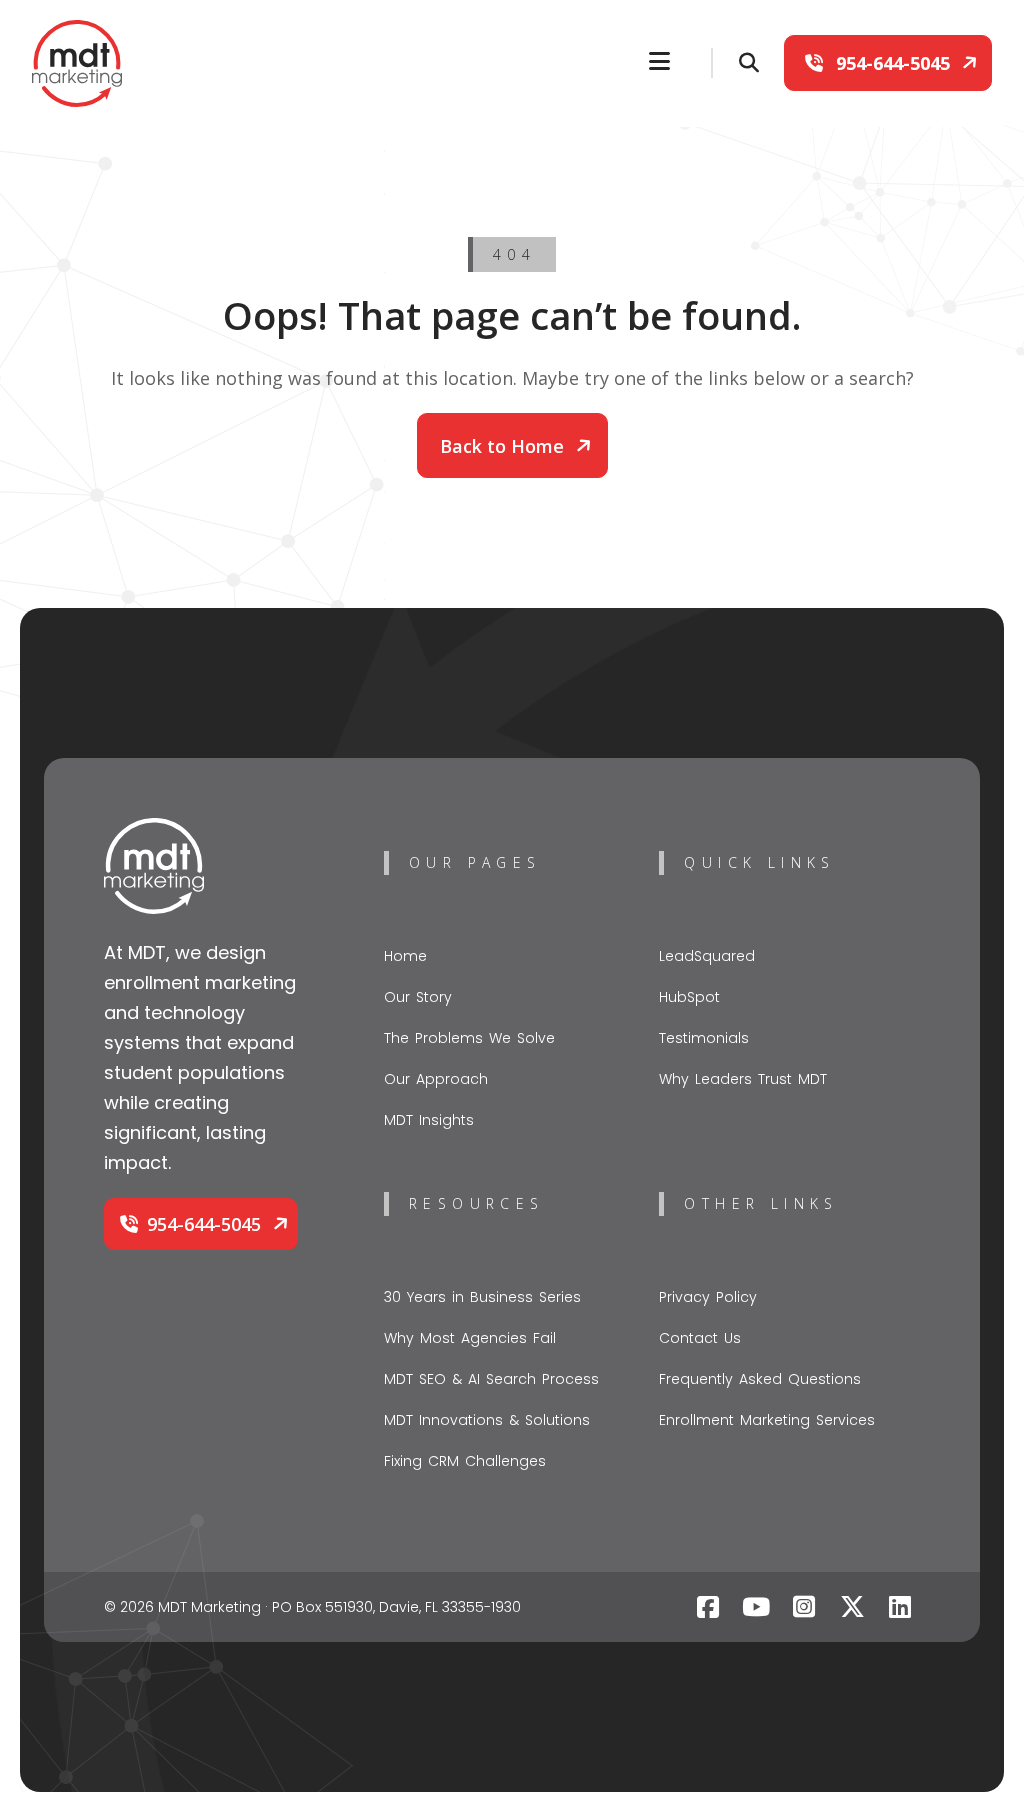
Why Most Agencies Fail (470, 1338)
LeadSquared (707, 956)
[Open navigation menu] (659, 61)
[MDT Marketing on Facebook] (708, 1607)
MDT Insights (429, 1120)
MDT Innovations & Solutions (487, 1420)
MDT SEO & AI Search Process (491, 1379)
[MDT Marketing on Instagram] (804, 1607)
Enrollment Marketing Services (767, 1420)
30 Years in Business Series (482, 1297)
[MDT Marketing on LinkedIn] (900, 1607)
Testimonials (704, 1038)
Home (405, 956)
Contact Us (700, 1338)
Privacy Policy (708, 1297)
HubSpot (689, 997)
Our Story (418, 997)
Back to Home (504, 446)
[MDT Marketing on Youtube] (756, 1607)
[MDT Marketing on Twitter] (852, 1607)
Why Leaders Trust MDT (743, 1079)
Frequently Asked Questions (760, 1379)
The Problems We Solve (469, 1038)
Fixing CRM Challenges (465, 1461)
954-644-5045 (893, 63)
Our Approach (436, 1079)
